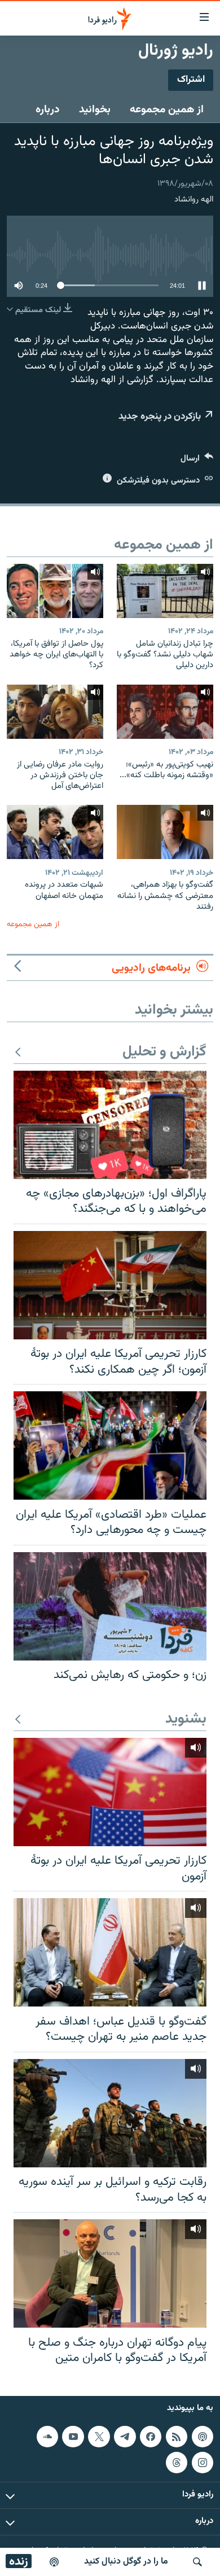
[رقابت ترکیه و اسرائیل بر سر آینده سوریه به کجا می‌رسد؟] (110, 2113)
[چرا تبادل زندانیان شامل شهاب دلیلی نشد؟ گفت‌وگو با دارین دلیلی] (165, 591)
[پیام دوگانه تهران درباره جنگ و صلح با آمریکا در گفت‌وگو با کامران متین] (110, 2273)
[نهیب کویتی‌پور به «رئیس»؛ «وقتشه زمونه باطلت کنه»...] (165, 712)
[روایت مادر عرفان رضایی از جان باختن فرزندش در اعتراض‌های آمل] (55, 712)
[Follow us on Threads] (177, 2462)
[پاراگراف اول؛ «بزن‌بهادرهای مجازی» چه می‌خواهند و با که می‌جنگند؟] (110, 1125)
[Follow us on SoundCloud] (47, 2436)
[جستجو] (197, 2562)
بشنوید (186, 1719)
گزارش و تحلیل (164, 1052)
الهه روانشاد (194, 200)
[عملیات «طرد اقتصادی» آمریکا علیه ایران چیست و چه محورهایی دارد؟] (110, 1445)
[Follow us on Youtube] (73, 2436)
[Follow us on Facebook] (151, 2436)
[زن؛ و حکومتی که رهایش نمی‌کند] (110, 1606)
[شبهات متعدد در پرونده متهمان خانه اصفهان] (55, 832)
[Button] (197, 461)
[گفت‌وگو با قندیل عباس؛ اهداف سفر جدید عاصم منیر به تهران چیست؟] (110, 1952)
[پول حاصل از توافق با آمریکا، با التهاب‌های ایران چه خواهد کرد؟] (55, 591)
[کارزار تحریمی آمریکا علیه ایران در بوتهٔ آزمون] (110, 1792)
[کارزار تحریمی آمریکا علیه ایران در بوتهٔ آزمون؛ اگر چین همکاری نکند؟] (110, 1285)
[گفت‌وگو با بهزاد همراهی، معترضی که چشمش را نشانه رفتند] (165, 832)
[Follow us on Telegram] (125, 2436)
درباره (48, 109)
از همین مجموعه (167, 109)
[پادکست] (54, 2562)
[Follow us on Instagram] (203, 2462)
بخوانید (95, 109)
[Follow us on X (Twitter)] (99, 2436)
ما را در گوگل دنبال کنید (126, 2562)
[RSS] (177, 2436)
